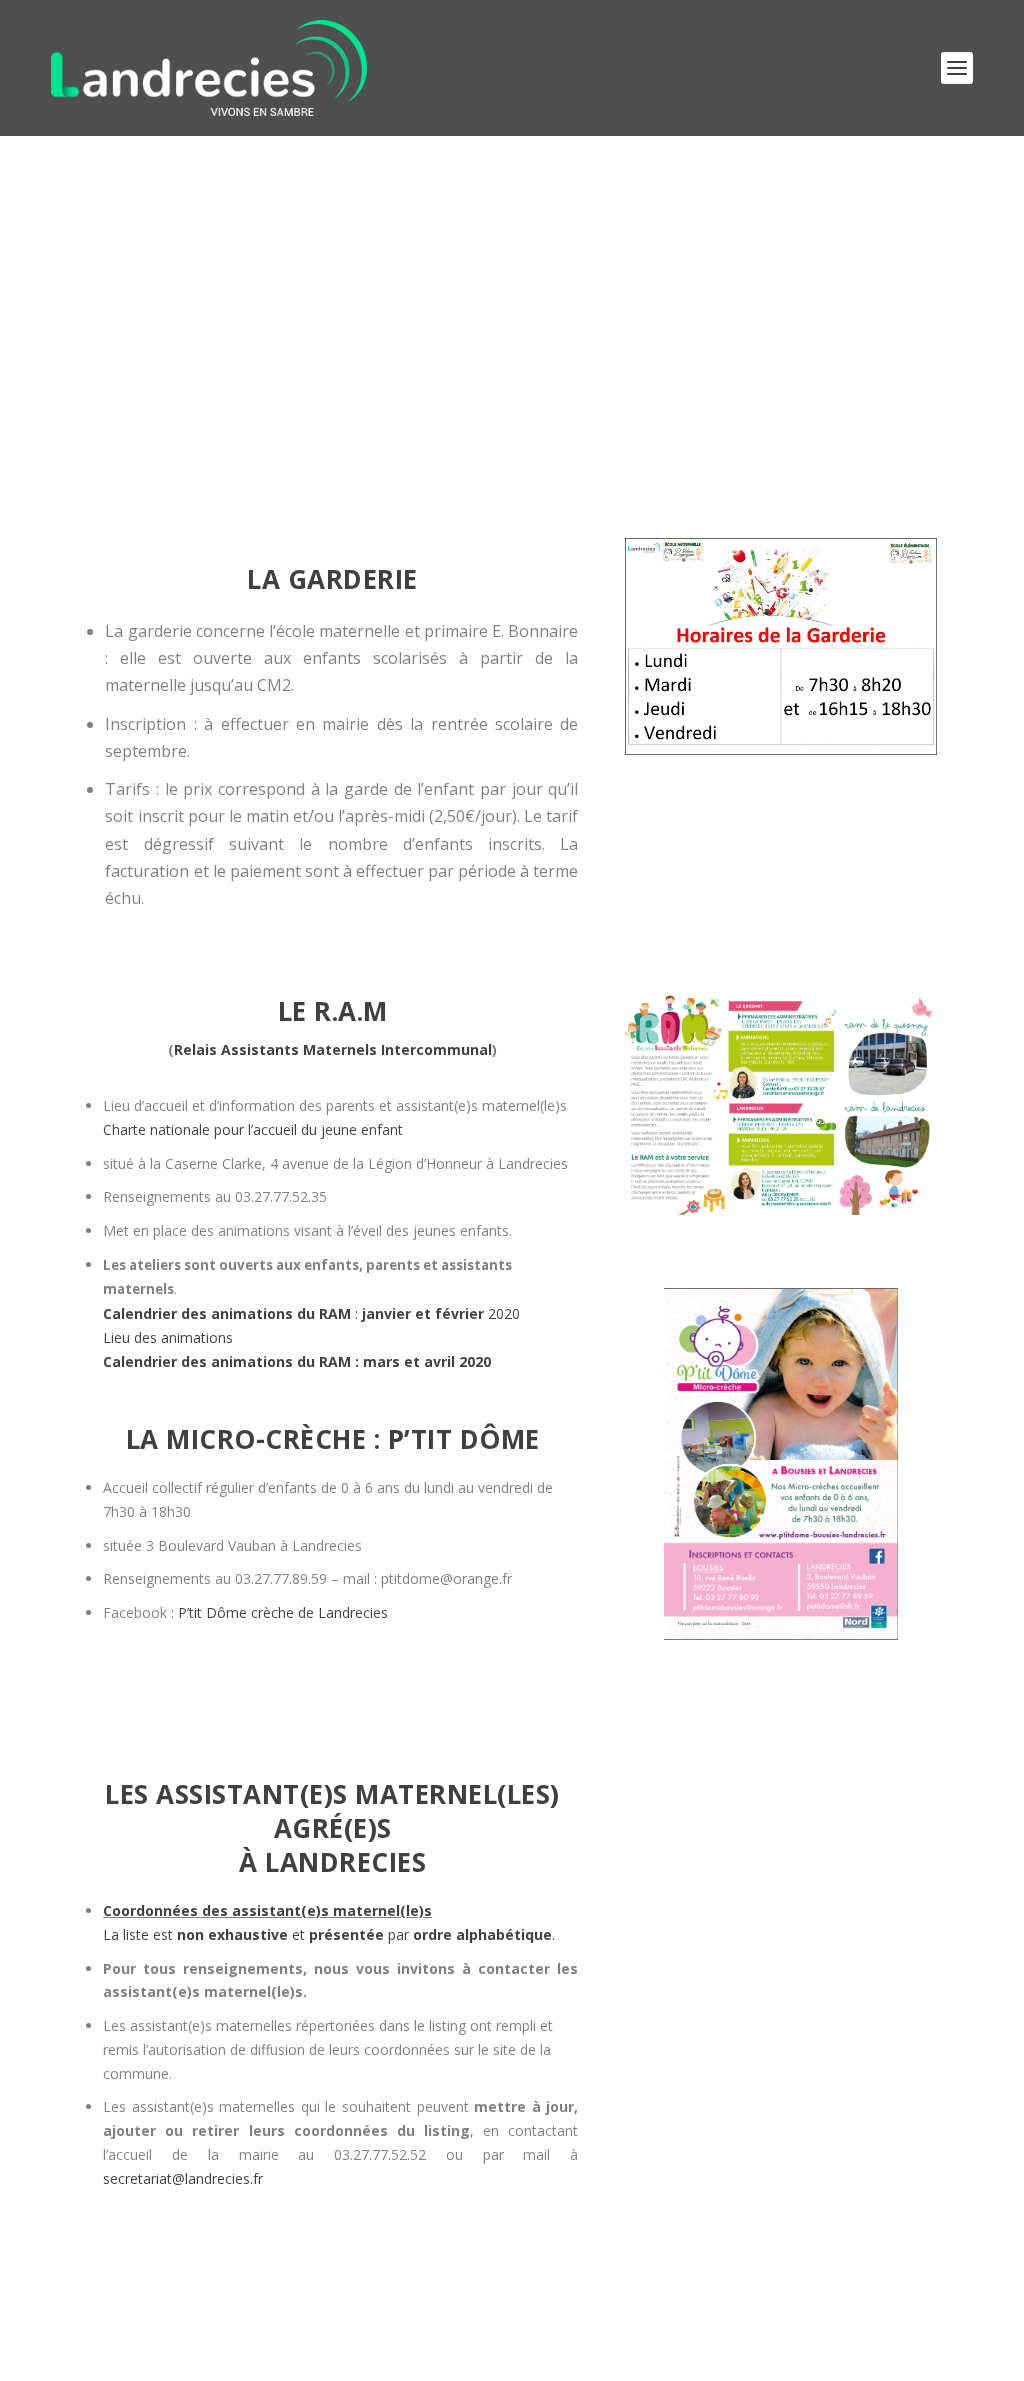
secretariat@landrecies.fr (183, 2178)
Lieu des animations (168, 1337)
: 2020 (311, 1313)
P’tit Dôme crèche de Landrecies (283, 1612)
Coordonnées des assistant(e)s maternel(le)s (267, 1910)
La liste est (195, 1934)
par (468, 1934)
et (298, 1934)
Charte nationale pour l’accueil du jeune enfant (253, 1129)
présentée (346, 1934)
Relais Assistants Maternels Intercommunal (333, 1049)
